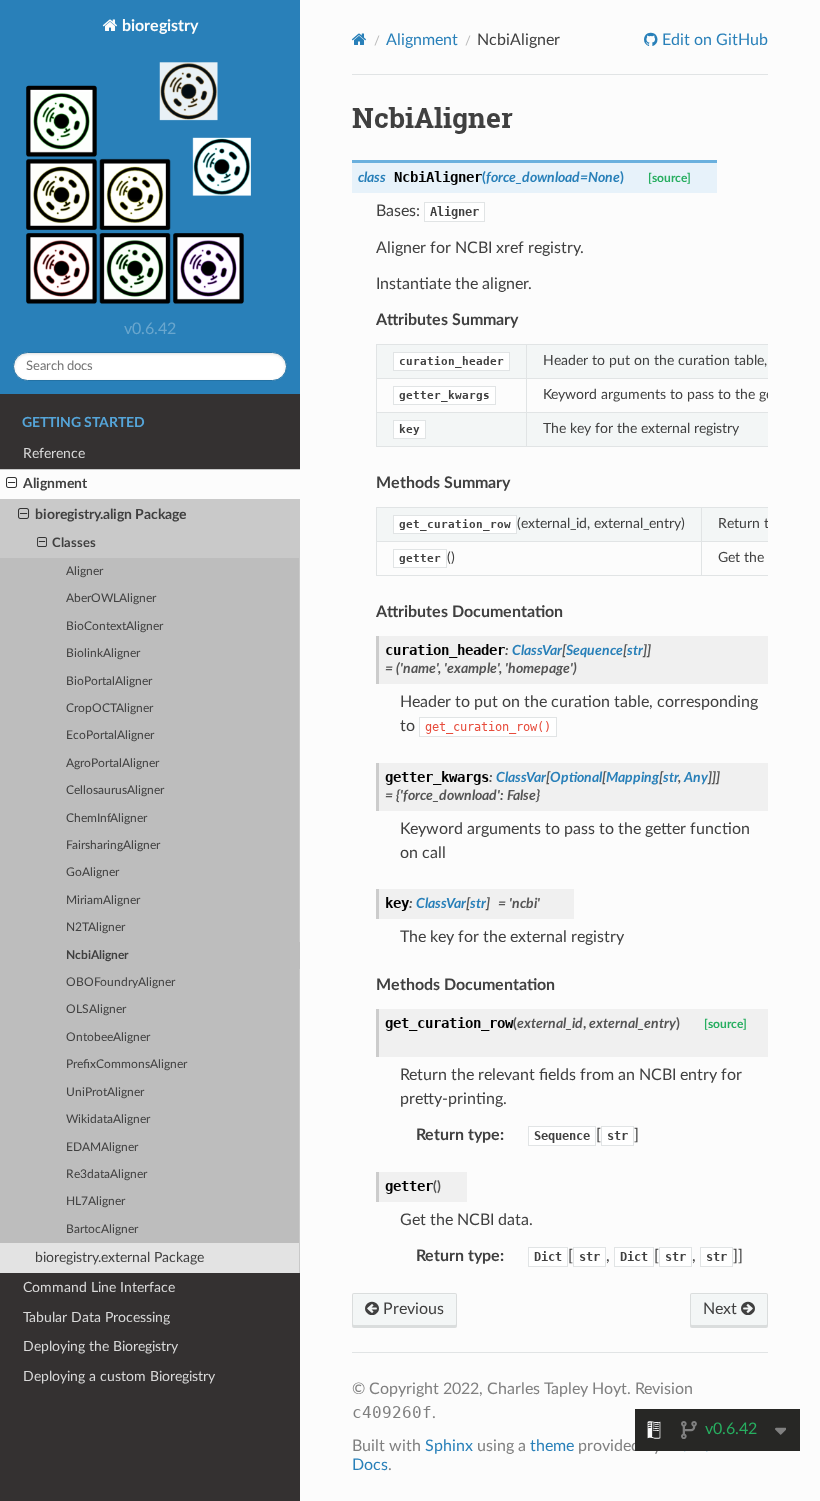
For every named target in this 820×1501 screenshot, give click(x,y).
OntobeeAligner (108, 1037)
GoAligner (92, 872)
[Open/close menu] (11, 484)
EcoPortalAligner (110, 735)
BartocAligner (102, 1229)
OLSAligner (96, 1009)
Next (722, 1309)
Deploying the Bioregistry (100, 1346)
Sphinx (449, 1446)
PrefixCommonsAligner (126, 1064)
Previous (411, 1309)
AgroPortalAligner (112, 763)
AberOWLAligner (111, 598)
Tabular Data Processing (96, 1317)
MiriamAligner (103, 900)
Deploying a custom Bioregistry (119, 1376)
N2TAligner (95, 927)
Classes (74, 543)
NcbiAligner (97, 955)
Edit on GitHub (713, 40)
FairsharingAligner (113, 845)
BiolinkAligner (103, 653)
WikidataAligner (108, 1119)
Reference (54, 453)
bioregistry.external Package (119, 1257)
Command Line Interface (99, 1287)
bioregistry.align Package (110, 514)
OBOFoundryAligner (120, 982)
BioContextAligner (114, 626)
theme (552, 1446)
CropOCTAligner (109, 708)
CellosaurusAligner (115, 790)
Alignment (55, 483)
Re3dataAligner (106, 1174)
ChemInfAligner (106, 818)
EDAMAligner (102, 1147)
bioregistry (158, 26)
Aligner (84, 571)
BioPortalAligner (109, 681)
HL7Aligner (95, 1201)
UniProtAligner (105, 1092)
